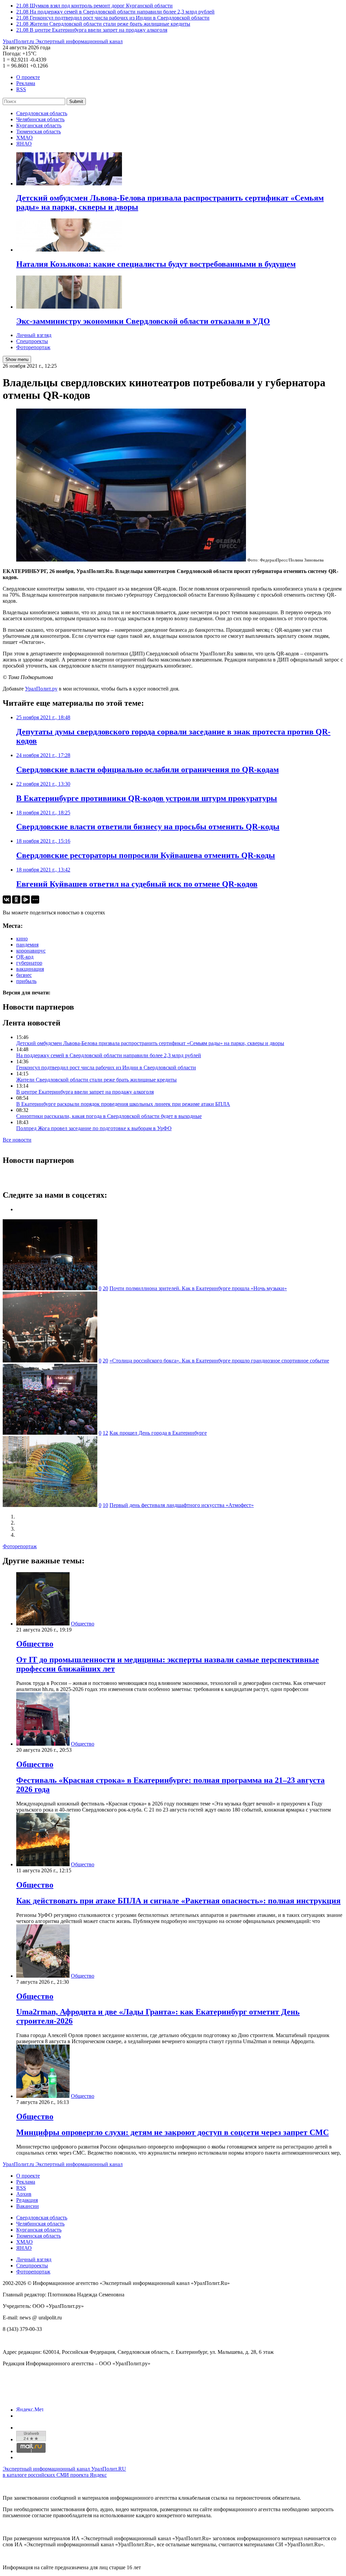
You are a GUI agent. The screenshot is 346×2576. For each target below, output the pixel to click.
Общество (83, 1624)
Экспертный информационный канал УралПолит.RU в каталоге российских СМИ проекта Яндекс (64, 2472)
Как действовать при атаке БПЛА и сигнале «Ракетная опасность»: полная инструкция (178, 1901)
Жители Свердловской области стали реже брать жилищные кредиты (96, 1080)
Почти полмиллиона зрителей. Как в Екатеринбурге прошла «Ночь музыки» (198, 1288)
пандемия (27, 945)
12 (105, 1433)
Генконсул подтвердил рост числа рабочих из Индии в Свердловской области (106, 1068)
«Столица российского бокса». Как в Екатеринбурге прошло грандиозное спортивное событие (219, 1361)
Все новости (17, 1140)
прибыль (26, 981)
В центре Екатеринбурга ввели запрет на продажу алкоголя (85, 1092)
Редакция (27, 2200)
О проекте (28, 77)
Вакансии (28, 2206)
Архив (24, 2194)
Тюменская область (39, 132)
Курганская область (39, 125)
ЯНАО (24, 144)
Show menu (17, 359)
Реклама (26, 83)
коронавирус (31, 951)
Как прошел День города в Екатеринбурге (158, 1433)
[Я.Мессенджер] (26, 900)
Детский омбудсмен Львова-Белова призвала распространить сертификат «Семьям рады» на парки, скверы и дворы (150, 1043)
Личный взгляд (34, 335)
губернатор (29, 963)
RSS (21, 89)
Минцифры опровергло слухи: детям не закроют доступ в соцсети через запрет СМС (172, 2132)
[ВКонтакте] (7, 900)
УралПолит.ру (41, 689)
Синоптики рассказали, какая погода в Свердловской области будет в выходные (109, 1116)
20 (105, 1288)
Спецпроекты (32, 341)
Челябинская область (40, 119)
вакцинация (30, 969)
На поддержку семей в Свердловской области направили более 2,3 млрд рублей (109, 1055)
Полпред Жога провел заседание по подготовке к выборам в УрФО (94, 1128)
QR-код (25, 957)
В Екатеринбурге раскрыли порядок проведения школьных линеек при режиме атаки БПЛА (123, 1104)
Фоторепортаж (33, 347)
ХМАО (24, 138)
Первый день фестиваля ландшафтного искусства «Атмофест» (182, 1505)
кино (22, 939)
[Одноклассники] (16, 900)
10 (105, 1505)
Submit (76, 101)
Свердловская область (42, 113)
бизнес (24, 975)
